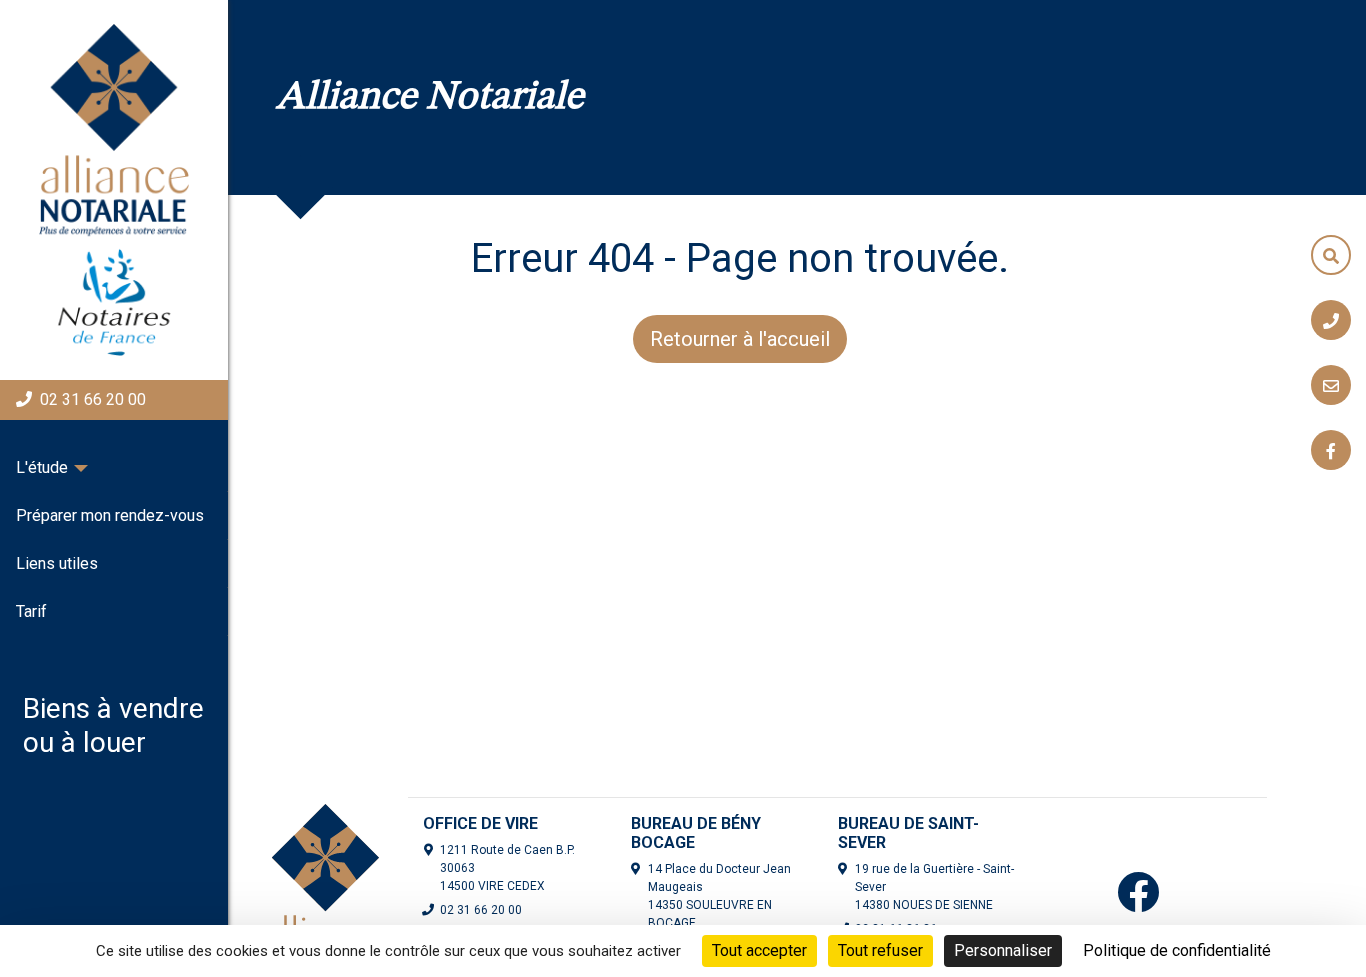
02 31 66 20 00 (93, 399)
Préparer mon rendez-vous (110, 515)
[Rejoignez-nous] (1331, 450)
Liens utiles (57, 563)
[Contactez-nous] (1331, 385)
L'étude (42, 467)
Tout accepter (759, 950)
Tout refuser (880, 950)
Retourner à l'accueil (740, 339)
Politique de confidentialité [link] (1177, 950)
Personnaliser (1003, 950)
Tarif (31, 611)
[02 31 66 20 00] (1331, 320)
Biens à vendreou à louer (113, 725)
